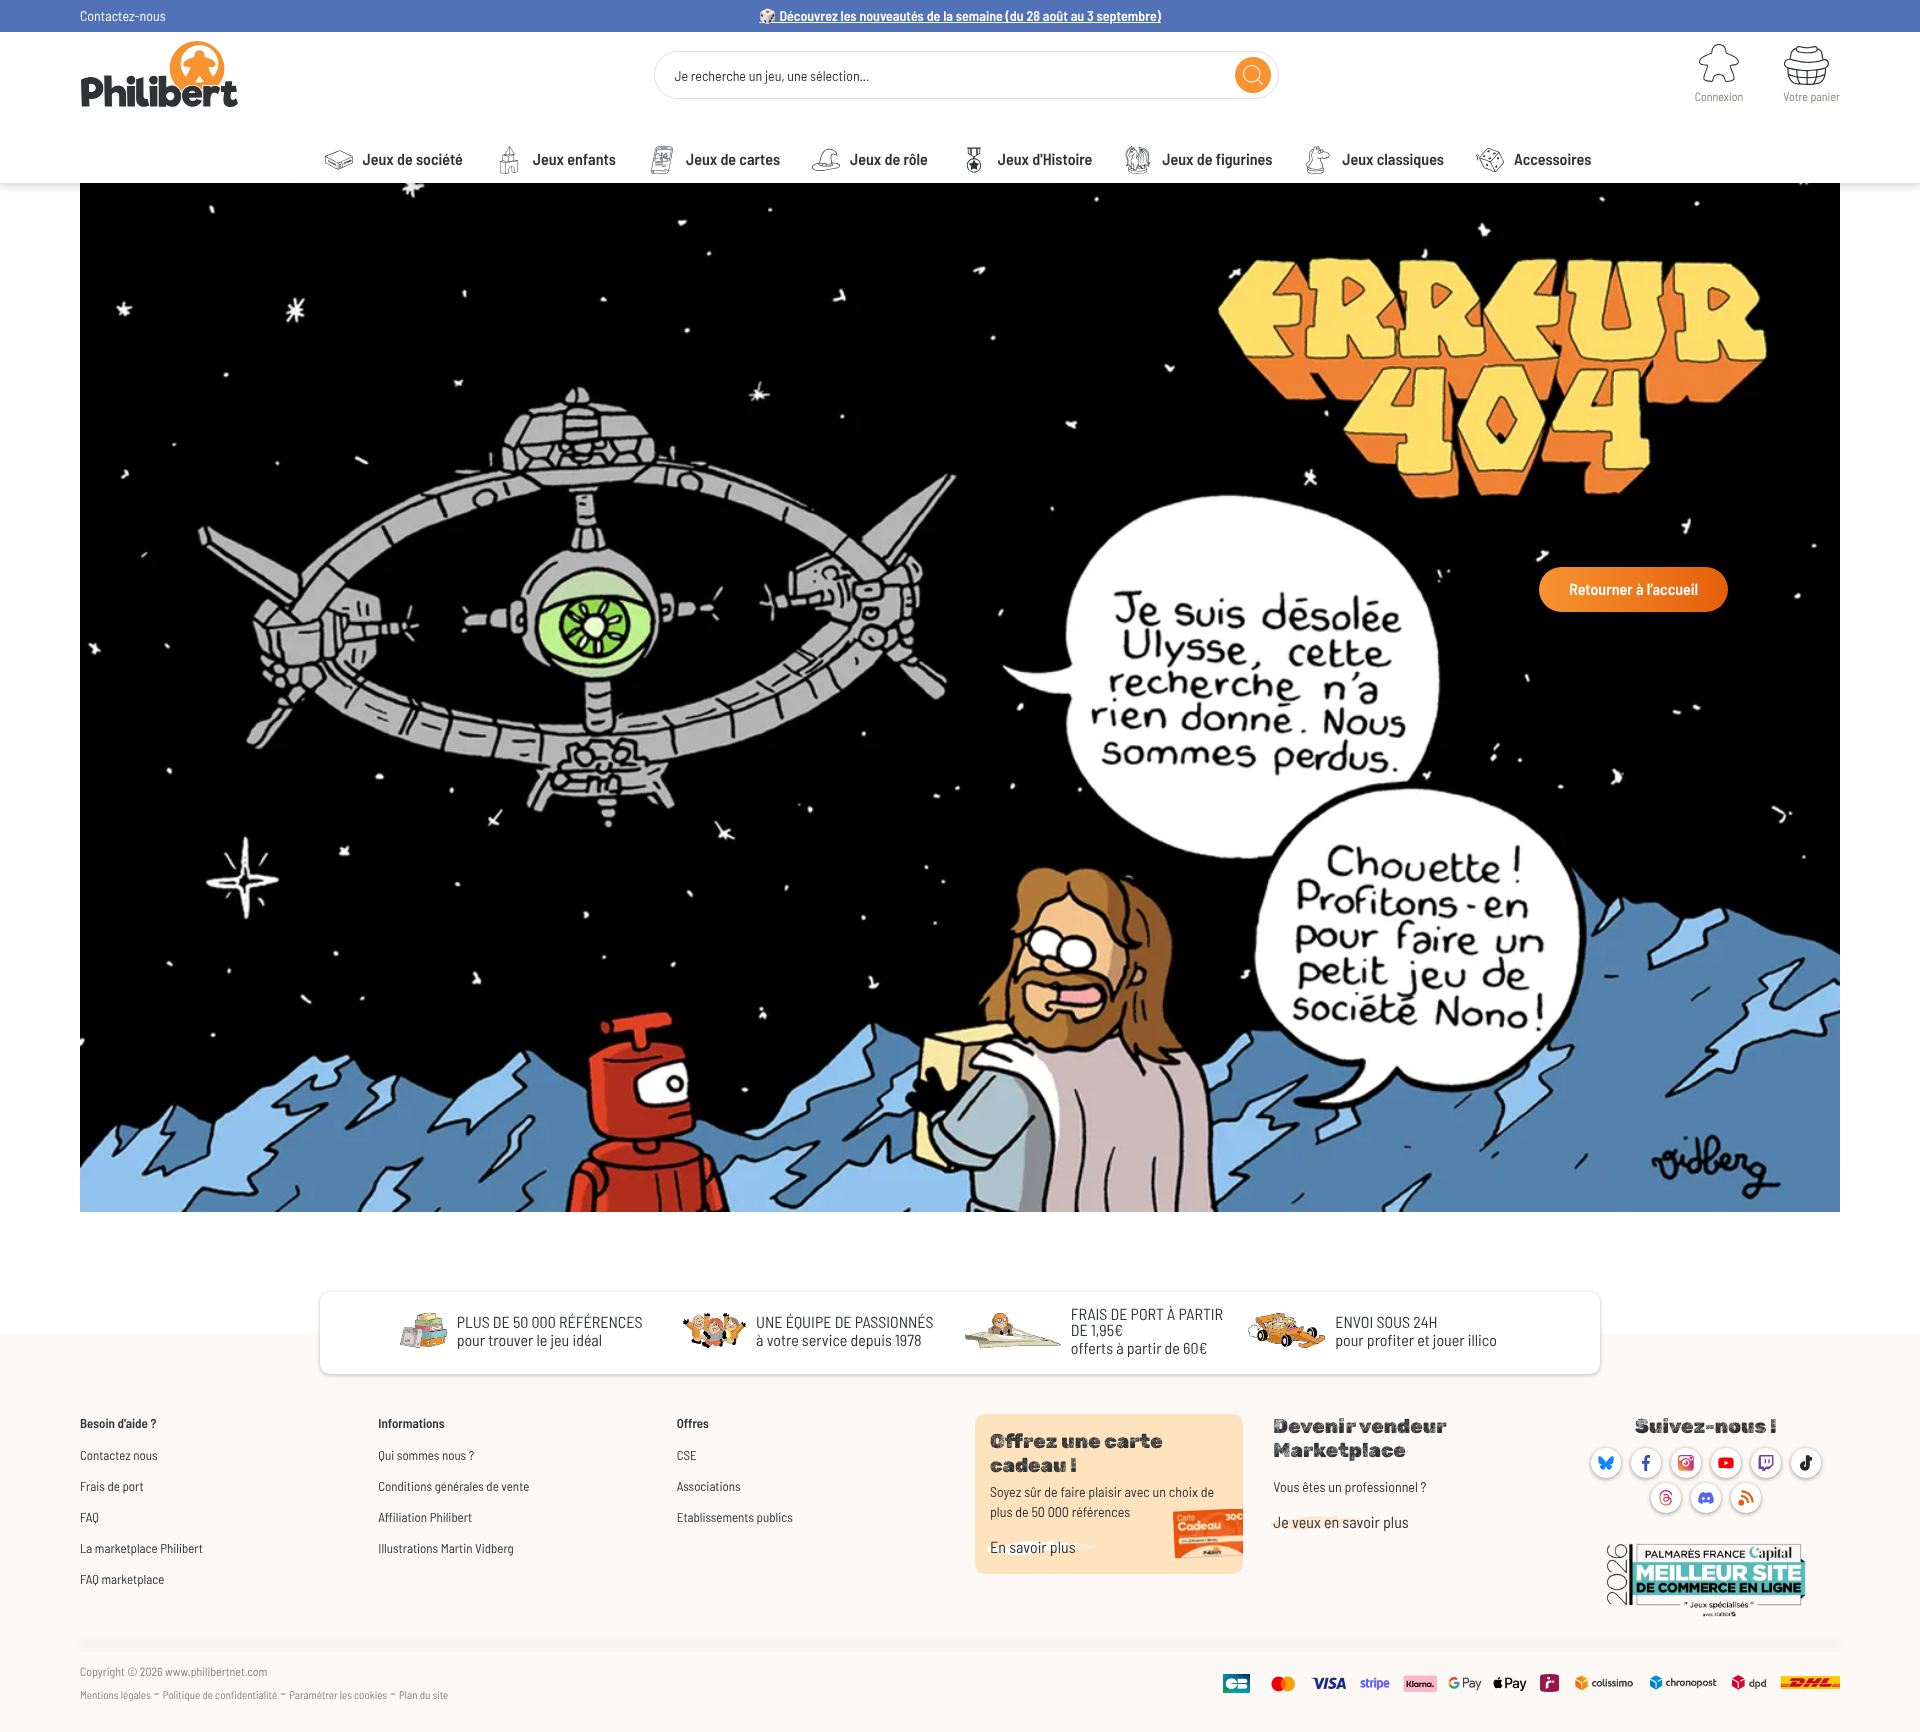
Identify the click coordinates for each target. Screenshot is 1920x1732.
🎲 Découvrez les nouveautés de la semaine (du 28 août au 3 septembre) (960, 15)
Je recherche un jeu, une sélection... (771, 76)
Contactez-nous (123, 15)
